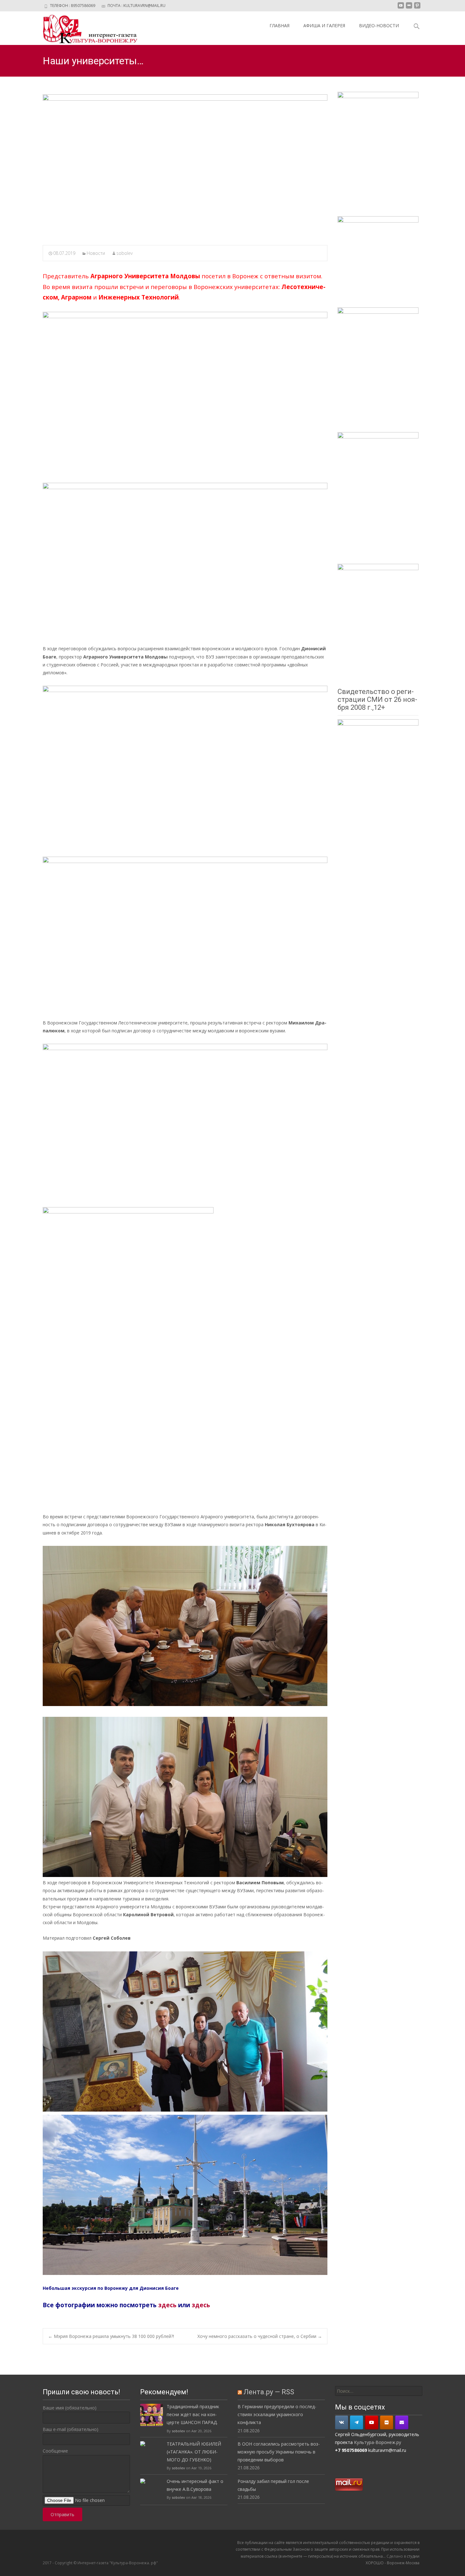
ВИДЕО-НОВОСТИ (379, 25)
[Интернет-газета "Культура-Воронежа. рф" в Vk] (342, 2422)
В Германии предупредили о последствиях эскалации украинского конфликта (277, 2414)
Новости (96, 253)
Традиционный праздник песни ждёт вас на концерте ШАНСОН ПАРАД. (193, 2414)
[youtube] (401, 8)
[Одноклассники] (387, 2422)
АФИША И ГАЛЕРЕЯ (324, 25)
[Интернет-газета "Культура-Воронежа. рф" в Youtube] (372, 2422)
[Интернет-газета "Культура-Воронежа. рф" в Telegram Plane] (356, 2422)
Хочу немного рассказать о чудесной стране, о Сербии (260, 2336)
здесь (167, 2305)
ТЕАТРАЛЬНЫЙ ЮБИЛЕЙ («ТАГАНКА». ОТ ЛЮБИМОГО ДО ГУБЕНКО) (194, 2452)
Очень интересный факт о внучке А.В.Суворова (195, 2485)
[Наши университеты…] (185, 166)
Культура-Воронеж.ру (378, 2442)
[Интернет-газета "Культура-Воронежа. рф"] (85, 28)
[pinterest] (417, 8)
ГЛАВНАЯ (279, 25)
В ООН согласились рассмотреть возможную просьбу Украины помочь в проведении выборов (279, 2452)
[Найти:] (379, 2391)
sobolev (124, 253)
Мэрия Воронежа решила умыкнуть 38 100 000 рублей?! (111, 2336)
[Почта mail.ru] (402, 2422)
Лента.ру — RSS (269, 2392)
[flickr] (409, 8)
